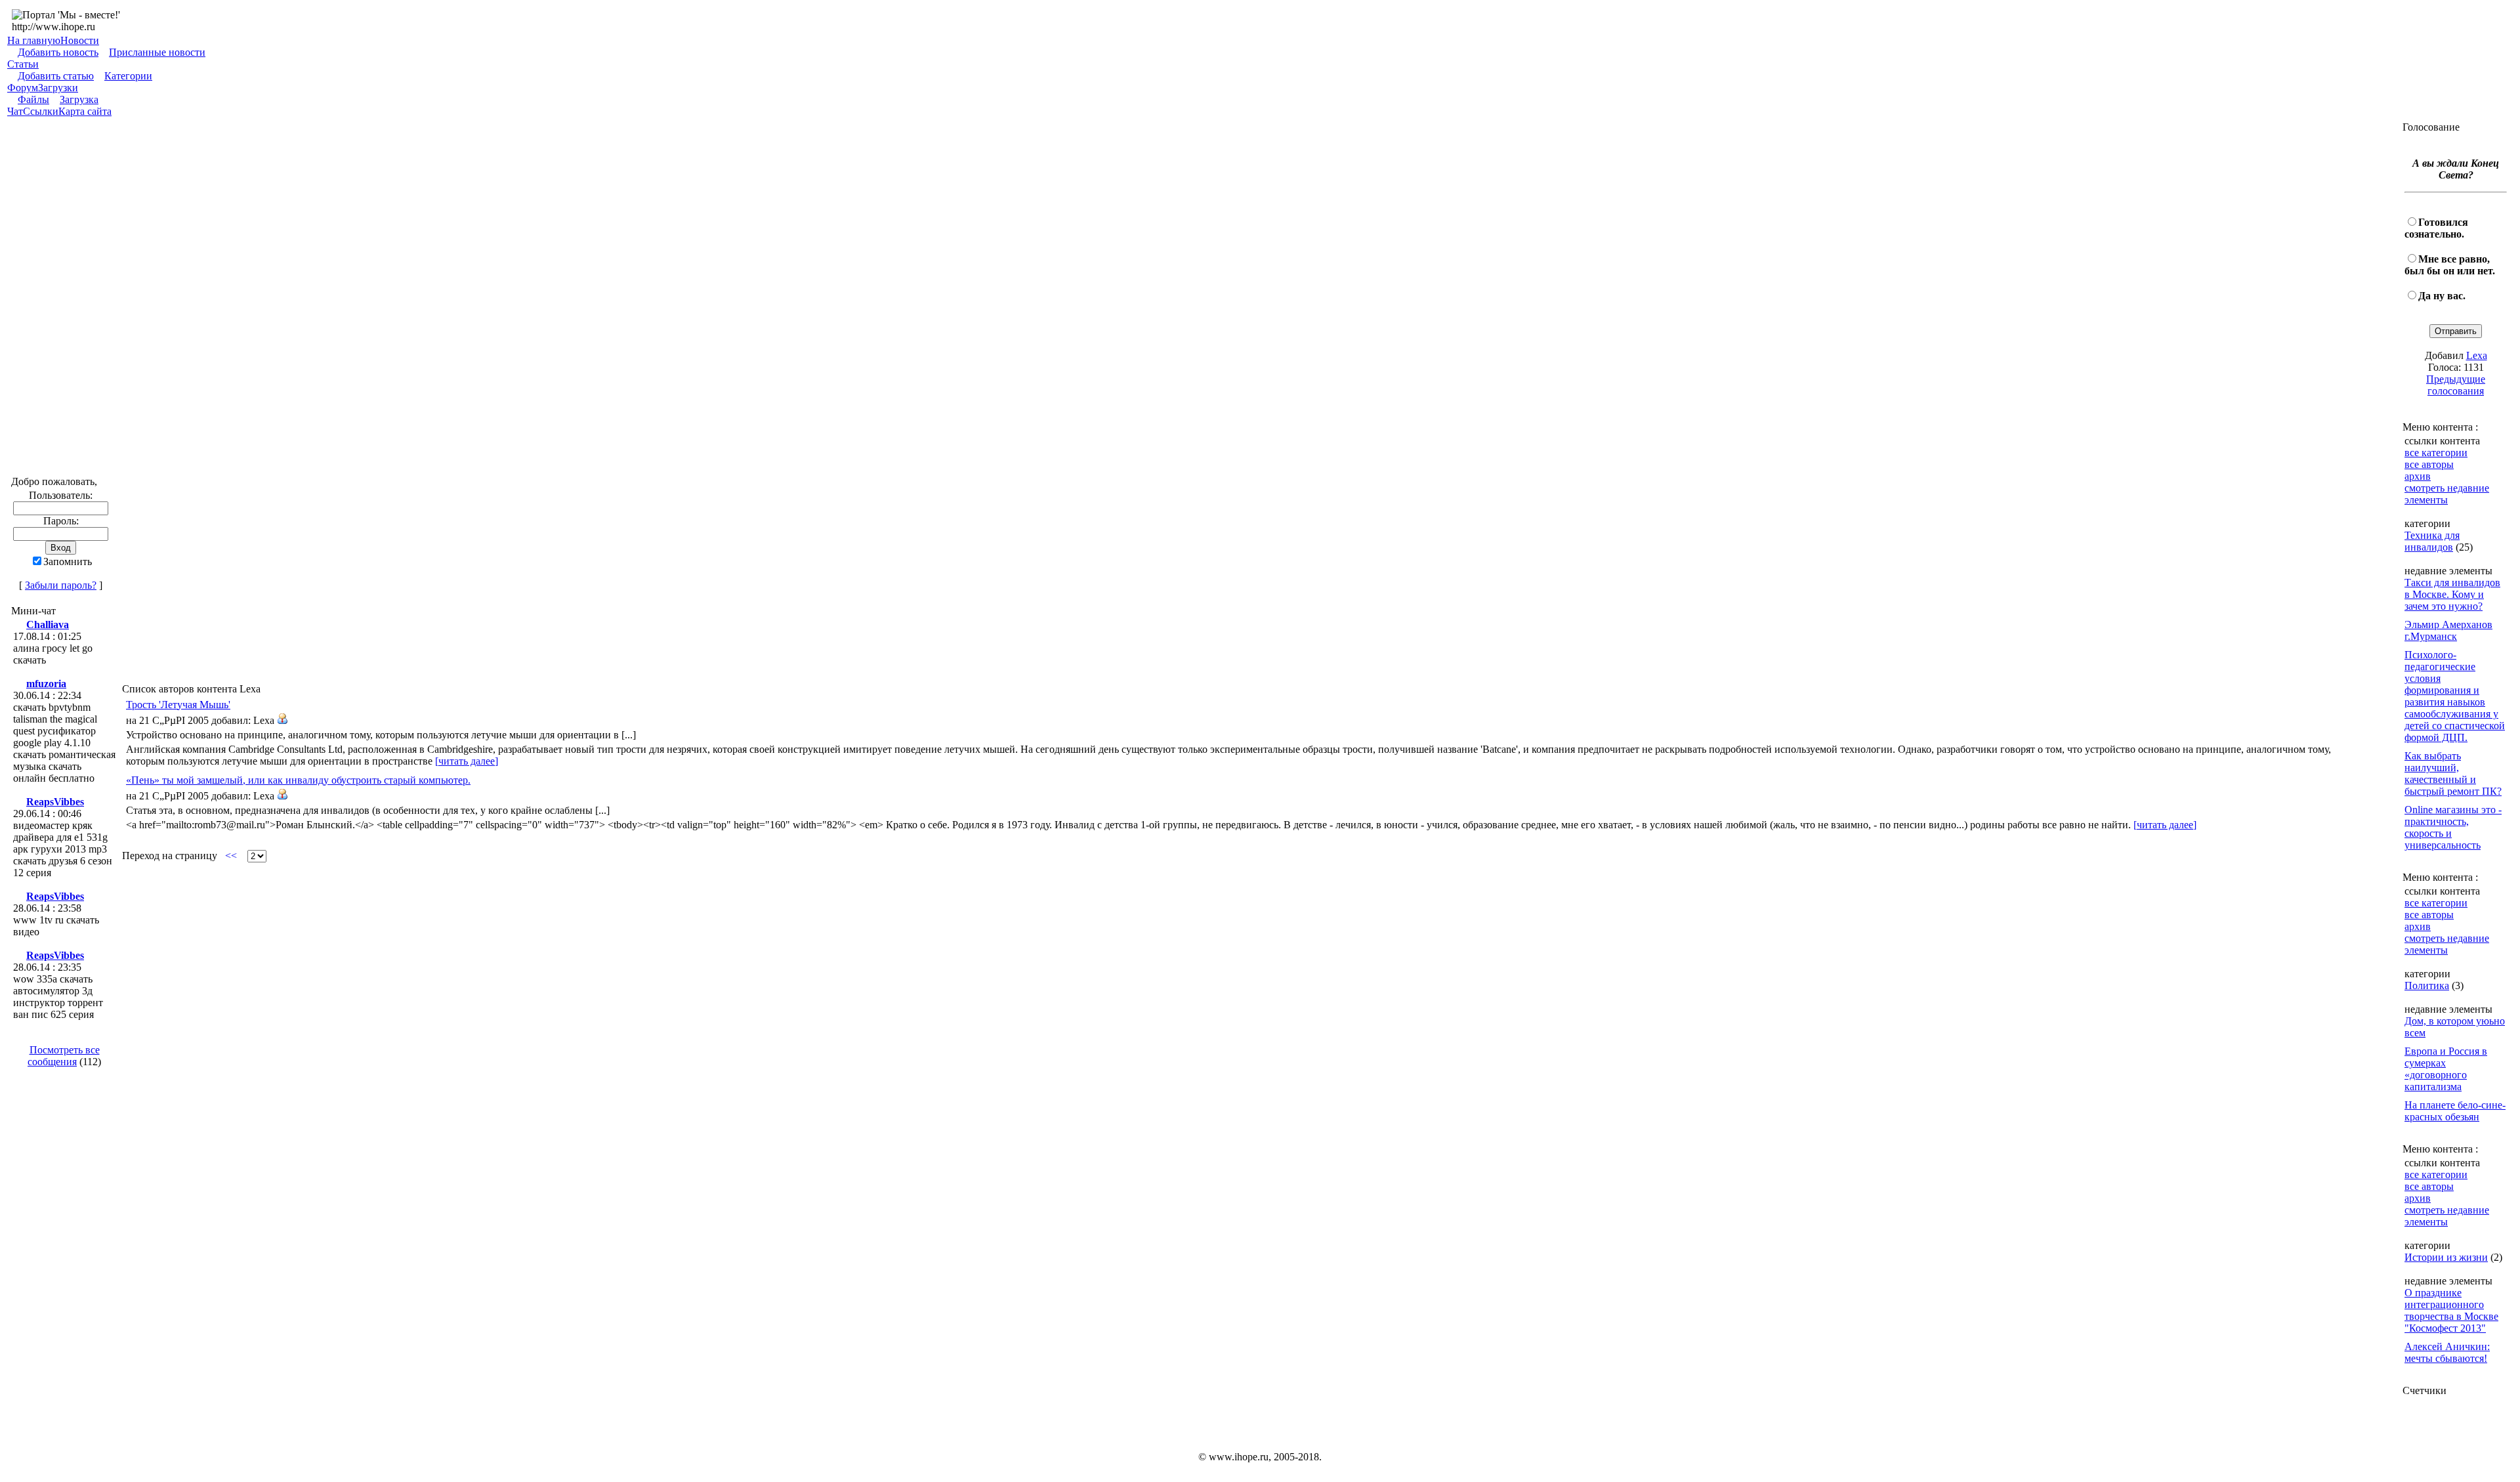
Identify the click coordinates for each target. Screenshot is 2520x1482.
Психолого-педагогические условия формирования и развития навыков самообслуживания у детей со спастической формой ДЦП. (2455, 696)
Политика (2427, 985)
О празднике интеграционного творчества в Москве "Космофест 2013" (2451, 1310)
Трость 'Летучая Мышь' (178, 705)
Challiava (48, 625)
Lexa (2477, 355)
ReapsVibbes (55, 802)
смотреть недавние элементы (2447, 494)
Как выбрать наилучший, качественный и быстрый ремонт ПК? (2453, 773)
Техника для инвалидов (2432, 541)
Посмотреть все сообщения (64, 1056)
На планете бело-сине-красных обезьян (2455, 1111)
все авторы (2429, 464)
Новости (80, 40)
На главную (34, 40)
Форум (23, 88)
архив (2418, 476)
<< (231, 856)
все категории (2436, 453)
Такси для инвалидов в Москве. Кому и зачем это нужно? (2452, 594)
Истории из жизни (2446, 1257)
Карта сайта (85, 111)
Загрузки (58, 88)
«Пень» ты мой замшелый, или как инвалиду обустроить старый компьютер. (298, 780)
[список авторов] (282, 720)
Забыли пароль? (61, 585)
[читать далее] (467, 761)
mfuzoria (46, 684)
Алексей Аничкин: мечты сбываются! (2447, 1352)
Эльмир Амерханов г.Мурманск (2448, 630)
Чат (15, 111)
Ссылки (41, 111)
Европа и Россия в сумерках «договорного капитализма (2446, 1069)
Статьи (23, 64)
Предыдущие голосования (2456, 385)
